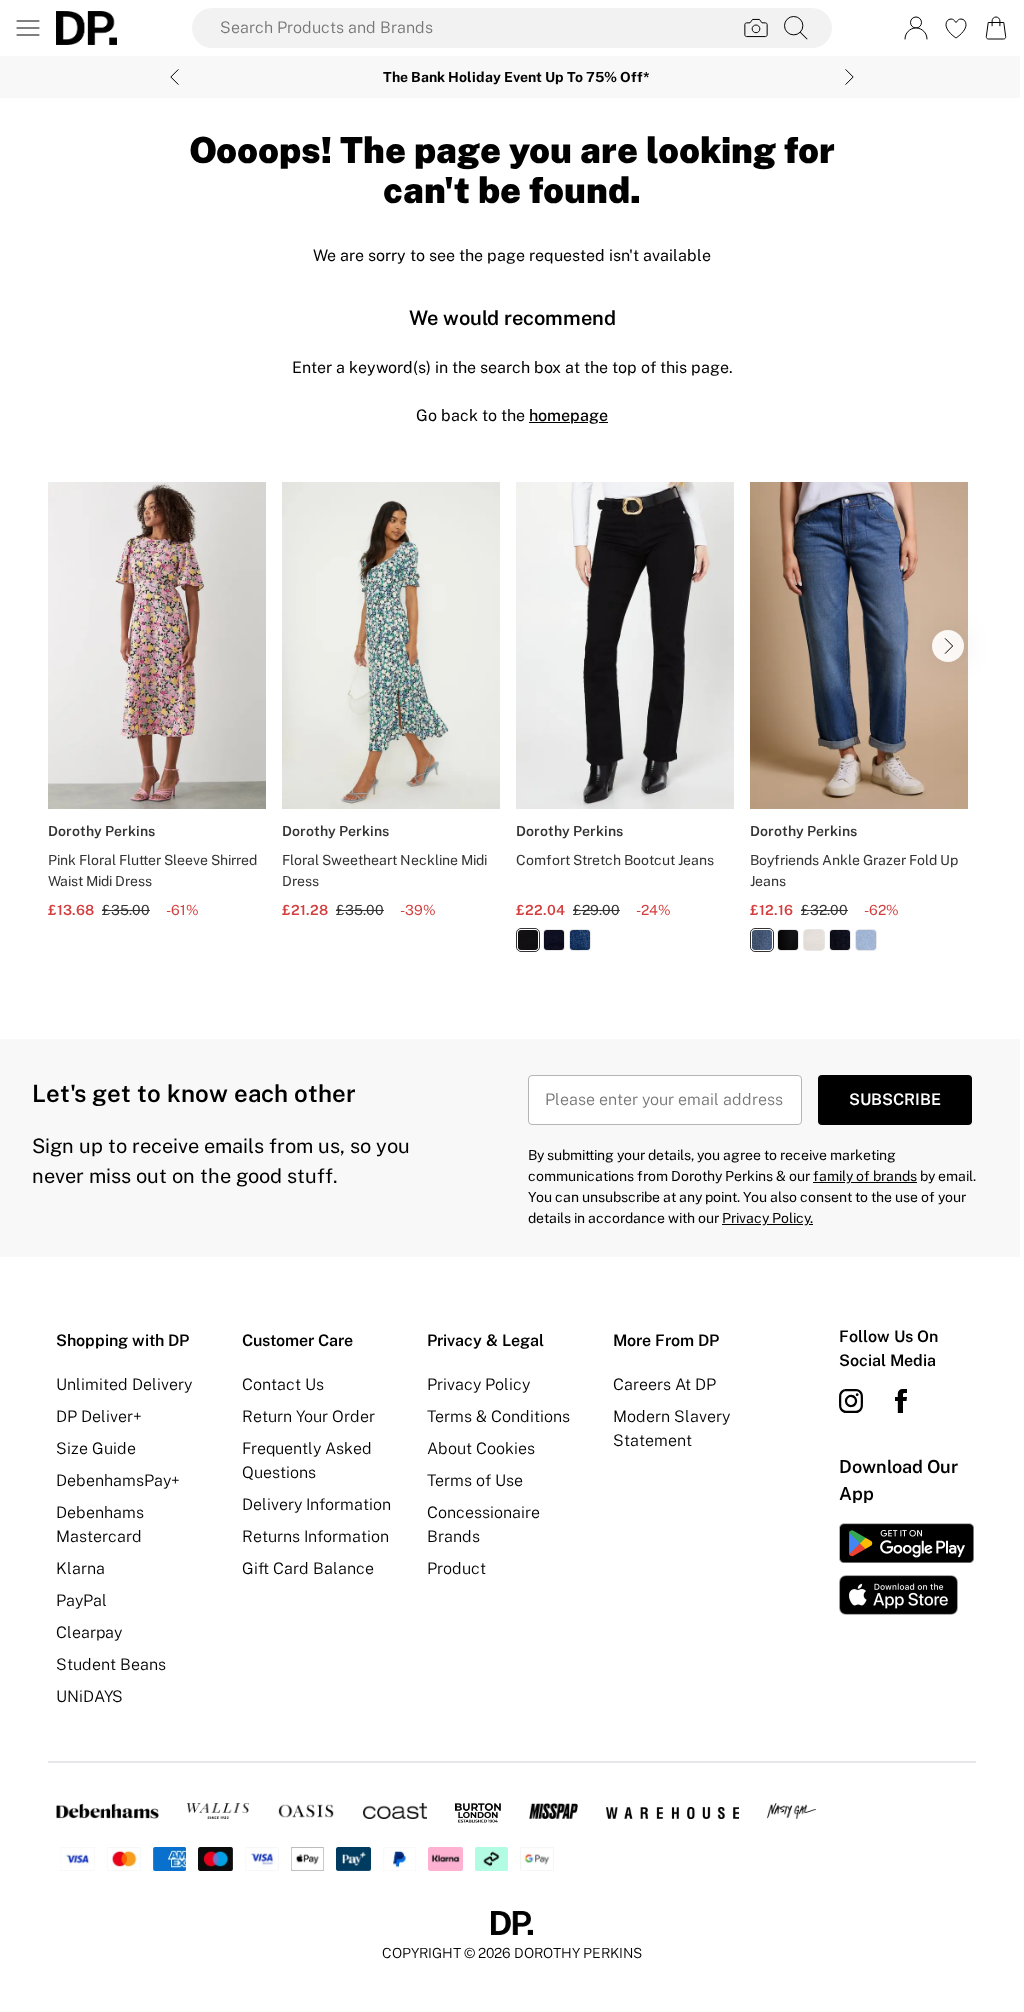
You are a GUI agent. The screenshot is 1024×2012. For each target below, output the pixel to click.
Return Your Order (308, 1416)
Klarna (80, 1568)
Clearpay (89, 1632)
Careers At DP (664, 1384)
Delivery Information (316, 1504)
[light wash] (866, 940)
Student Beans (111, 1664)
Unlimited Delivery (124, 1384)
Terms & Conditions (498, 1416)
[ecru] (814, 940)
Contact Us (283, 1384)
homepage (568, 415)
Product (456, 1568)
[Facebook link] (901, 1401)
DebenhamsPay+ (118, 1480)
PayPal (81, 1600)
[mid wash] (580, 940)
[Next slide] (849, 77)
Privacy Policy (478, 1384)
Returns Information (315, 1536)
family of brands (865, 1176)
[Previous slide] (174, 77)
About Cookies (481, 1448)
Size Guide (96, 1448)
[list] (512, 728)
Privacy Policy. (767, 1218)
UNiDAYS (89, 1696)
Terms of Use (475, 1480)
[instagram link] (851, 1401)
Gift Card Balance (308, 1568)
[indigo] (554, 940)
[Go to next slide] (948, 646)
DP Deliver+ (99, 1416)
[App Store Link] (906, 1569)
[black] (528, 940)
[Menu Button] (28, 28)
